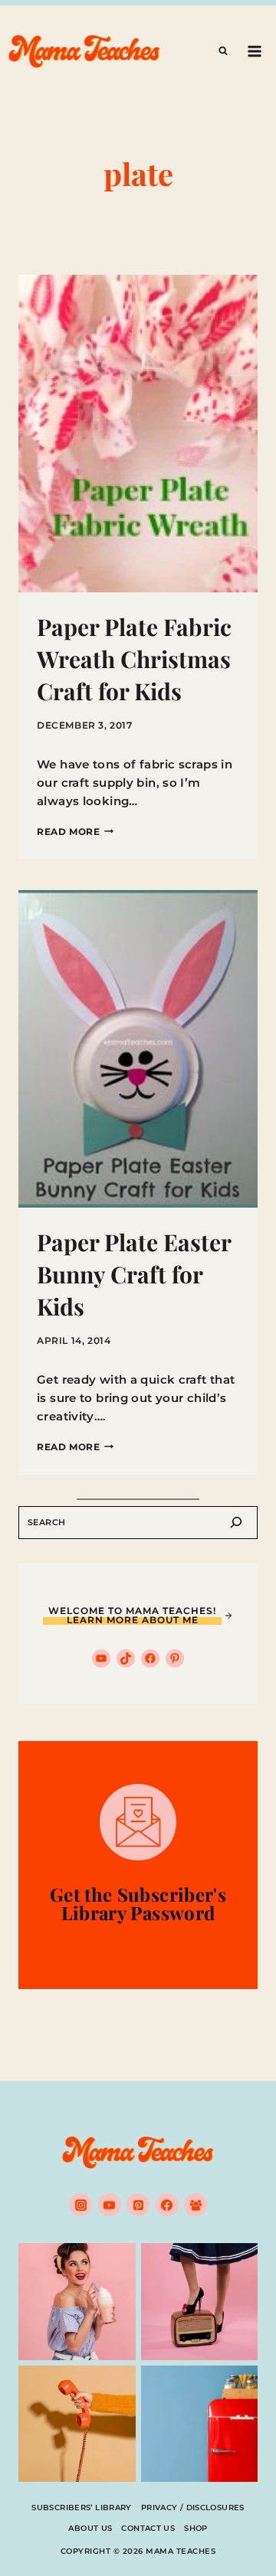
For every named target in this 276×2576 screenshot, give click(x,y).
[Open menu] (254, 51)
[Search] (236, 1523)
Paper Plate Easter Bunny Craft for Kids (134, 1274)
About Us (90, 2528)
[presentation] (138, 434)
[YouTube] (110, 2205)
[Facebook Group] (195, 2205)
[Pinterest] (138, 2205)
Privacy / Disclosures (193, 2508)
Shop (196, 2528)
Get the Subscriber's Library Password (138, 1903)
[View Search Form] (223, 51)
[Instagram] (80, 2205)
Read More (75, 831)
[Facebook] (167, 2205)
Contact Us (148, 2528)
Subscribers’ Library (82, 2508)
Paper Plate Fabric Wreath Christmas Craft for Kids (134, 659)
